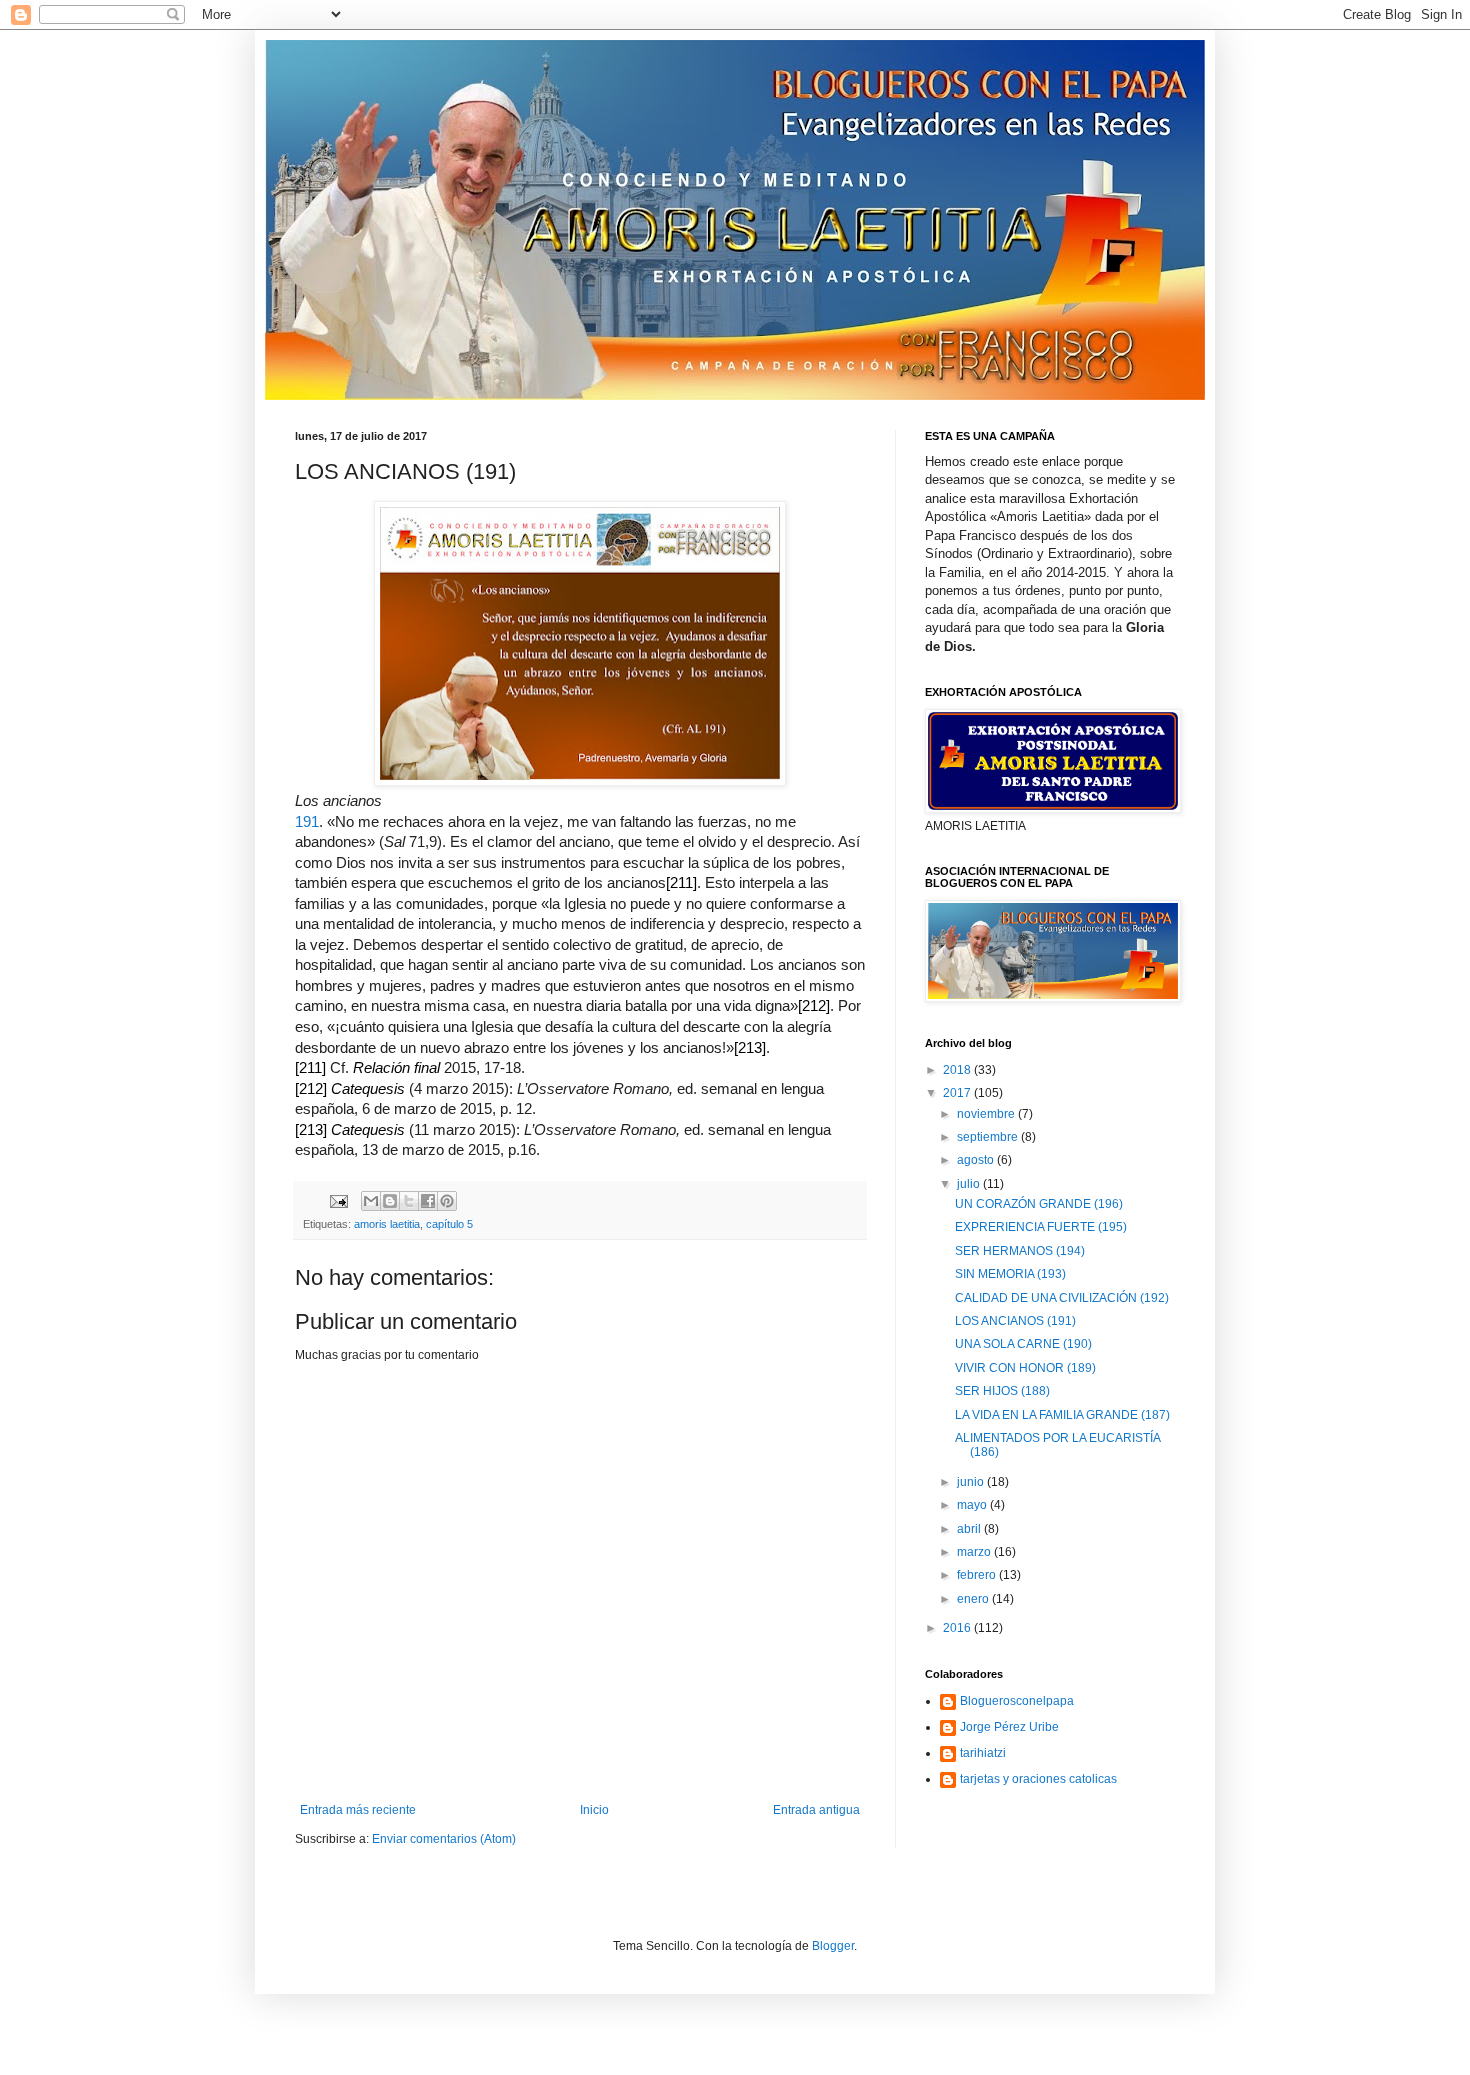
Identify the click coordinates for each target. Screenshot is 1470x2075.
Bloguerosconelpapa (1017, 1701)
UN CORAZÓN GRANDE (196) (1039, 1204)
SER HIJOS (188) (1002, 1391)
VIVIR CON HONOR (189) (1025, 1368)
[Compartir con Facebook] (428, 1201)
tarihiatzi (983, 1753)
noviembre (987, 1114)
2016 (958, 1628)
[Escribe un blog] (390, 1201)
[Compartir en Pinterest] (447, 1201)
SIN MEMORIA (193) (1010, 1274)
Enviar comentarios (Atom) (444, 1839)
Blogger (833, 1946)
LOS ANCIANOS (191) (1015, 1321)
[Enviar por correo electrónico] (371, 1201)
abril (970, 1529)
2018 (958, 1070)
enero (974, 1599)
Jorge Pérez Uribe (1009, 1727)
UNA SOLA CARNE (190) (1023, 1344)
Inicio (594, 1810)
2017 (958, 1093)
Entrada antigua (816, 1810)
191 (307, 822)
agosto (977, 1160)
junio (972, 1482)
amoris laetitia (387, 1224)
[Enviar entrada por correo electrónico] (338, 1200)
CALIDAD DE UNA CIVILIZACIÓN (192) (1062, 1298)
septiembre (989, 1137)
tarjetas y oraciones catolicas (1038, 1779)
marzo (975, 1552)
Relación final (396, 1068)
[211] (681, 883)
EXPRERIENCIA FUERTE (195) (1041, 1227)
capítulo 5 (449, 1224)
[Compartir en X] (409, 1201)
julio (970, 1184)
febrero (978, 1575)
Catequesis (368, 1089)
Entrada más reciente (358, 1810)
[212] (814, 1006)
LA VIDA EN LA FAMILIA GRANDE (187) (1062, 1415)
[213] (750, 1048)
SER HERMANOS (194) (1020, 1251)
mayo (973, 1505)
